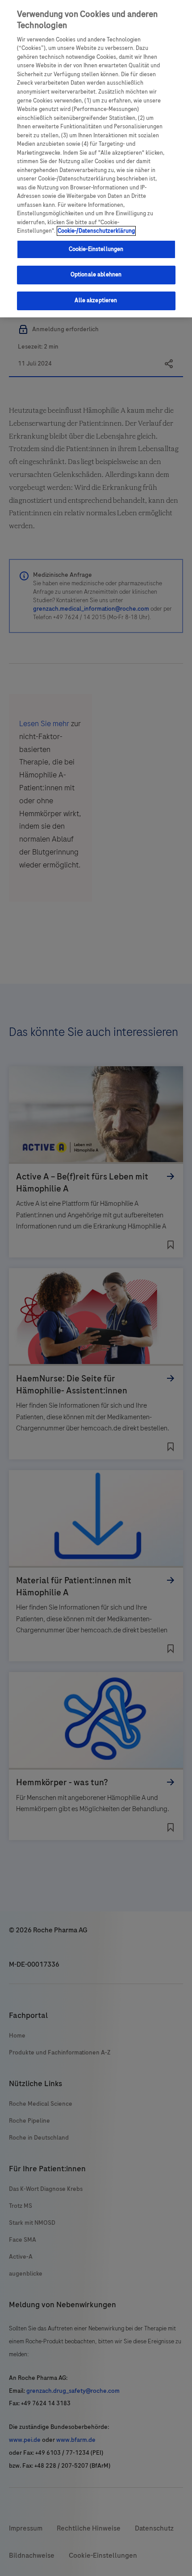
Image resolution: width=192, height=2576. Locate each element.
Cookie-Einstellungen (96, 249)
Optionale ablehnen (96, 275)
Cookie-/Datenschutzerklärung (96, 231)
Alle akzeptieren (96, 300)
